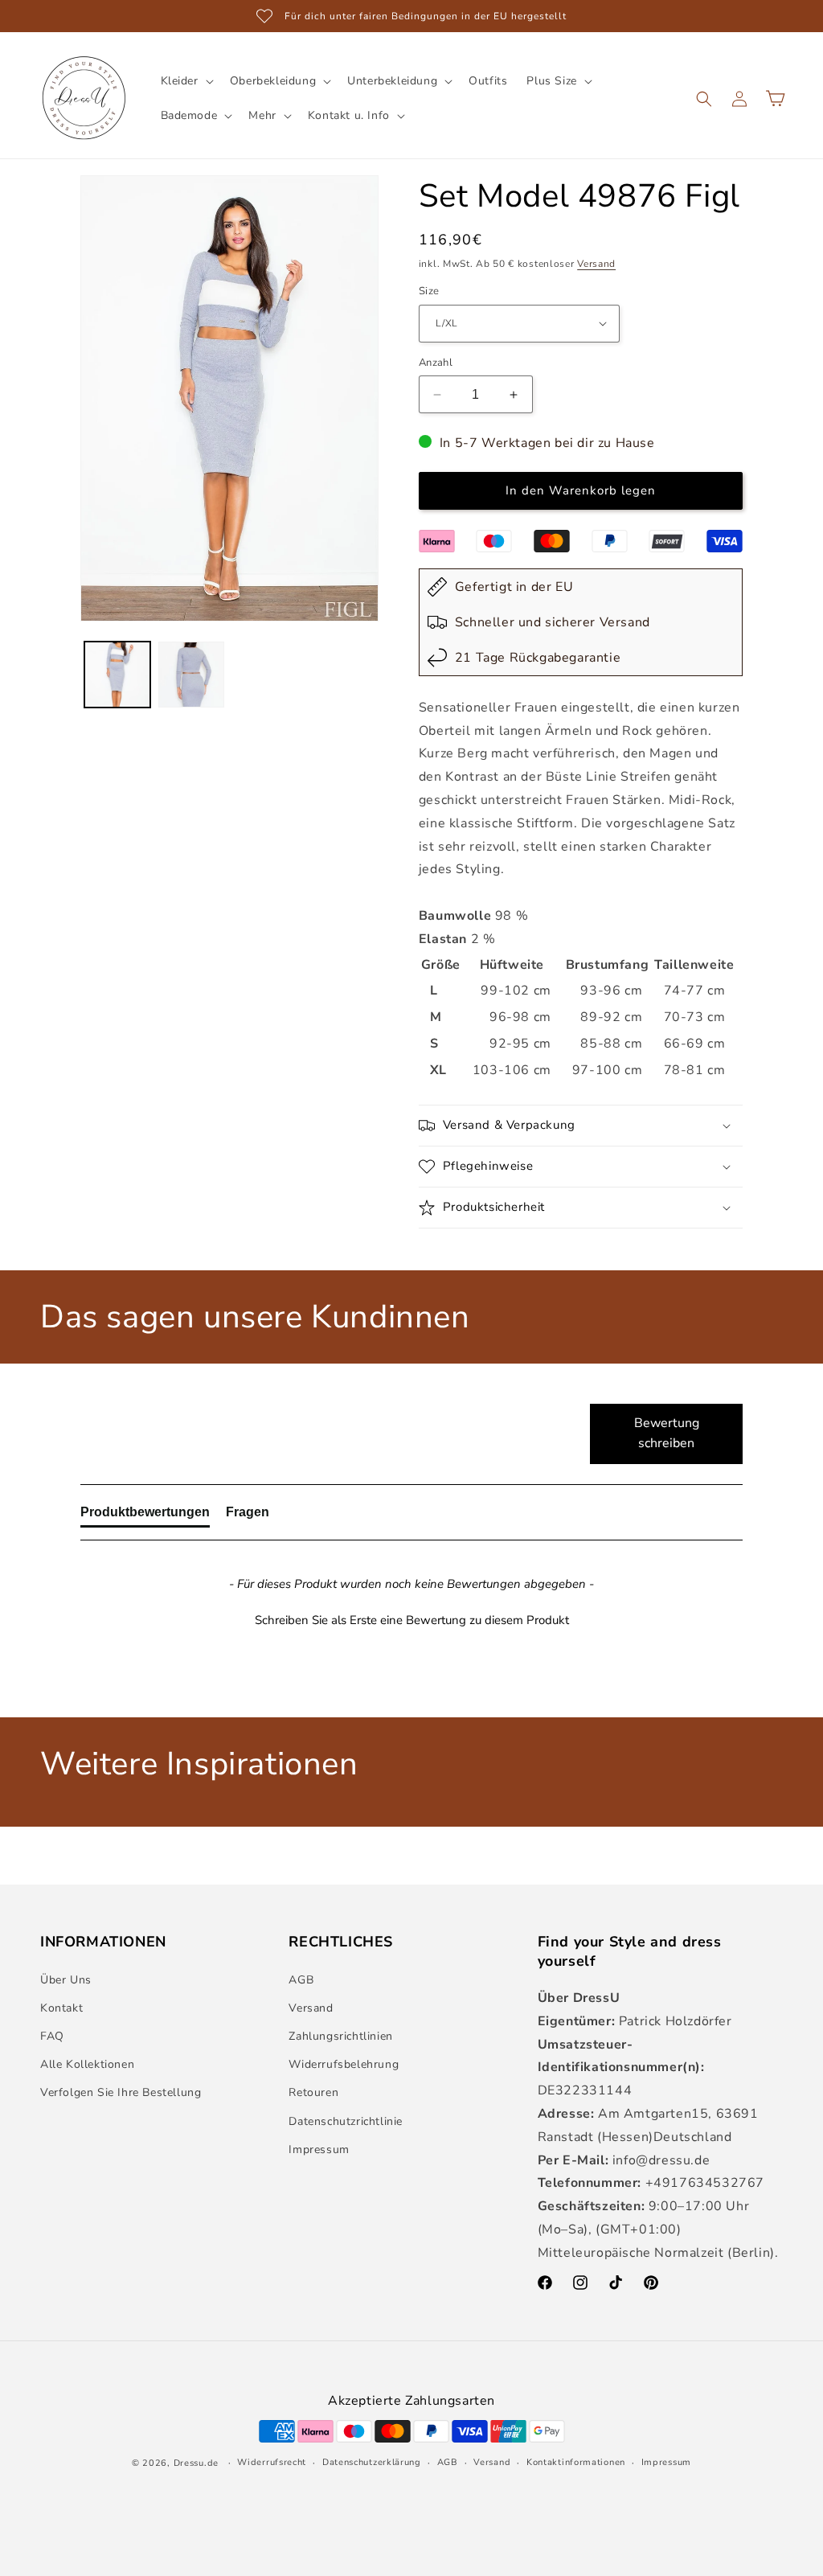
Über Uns (66, 1980)
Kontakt (61, 2008)
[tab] (145, 1516)
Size (429, 291)
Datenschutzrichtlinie (346, 2121)
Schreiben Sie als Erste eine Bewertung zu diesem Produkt (412, 1620)
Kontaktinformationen (576, 2462)
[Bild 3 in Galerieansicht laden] (117, 675)
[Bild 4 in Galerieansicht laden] (191, 675)
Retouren (313, 2092)
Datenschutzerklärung (372, 2462)
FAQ (52, 2036)
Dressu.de (196, 2463)
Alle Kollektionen (87, 2064)
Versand (596, 264)
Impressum (319, 2149)
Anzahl (436, 363)
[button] (186, 81)
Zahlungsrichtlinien (340, 2036)
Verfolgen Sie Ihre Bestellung (121, 2092)
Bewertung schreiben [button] (667, 1434)
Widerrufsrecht (272, 2462)
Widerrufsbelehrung (344, 2064)
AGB (301, 1980)
